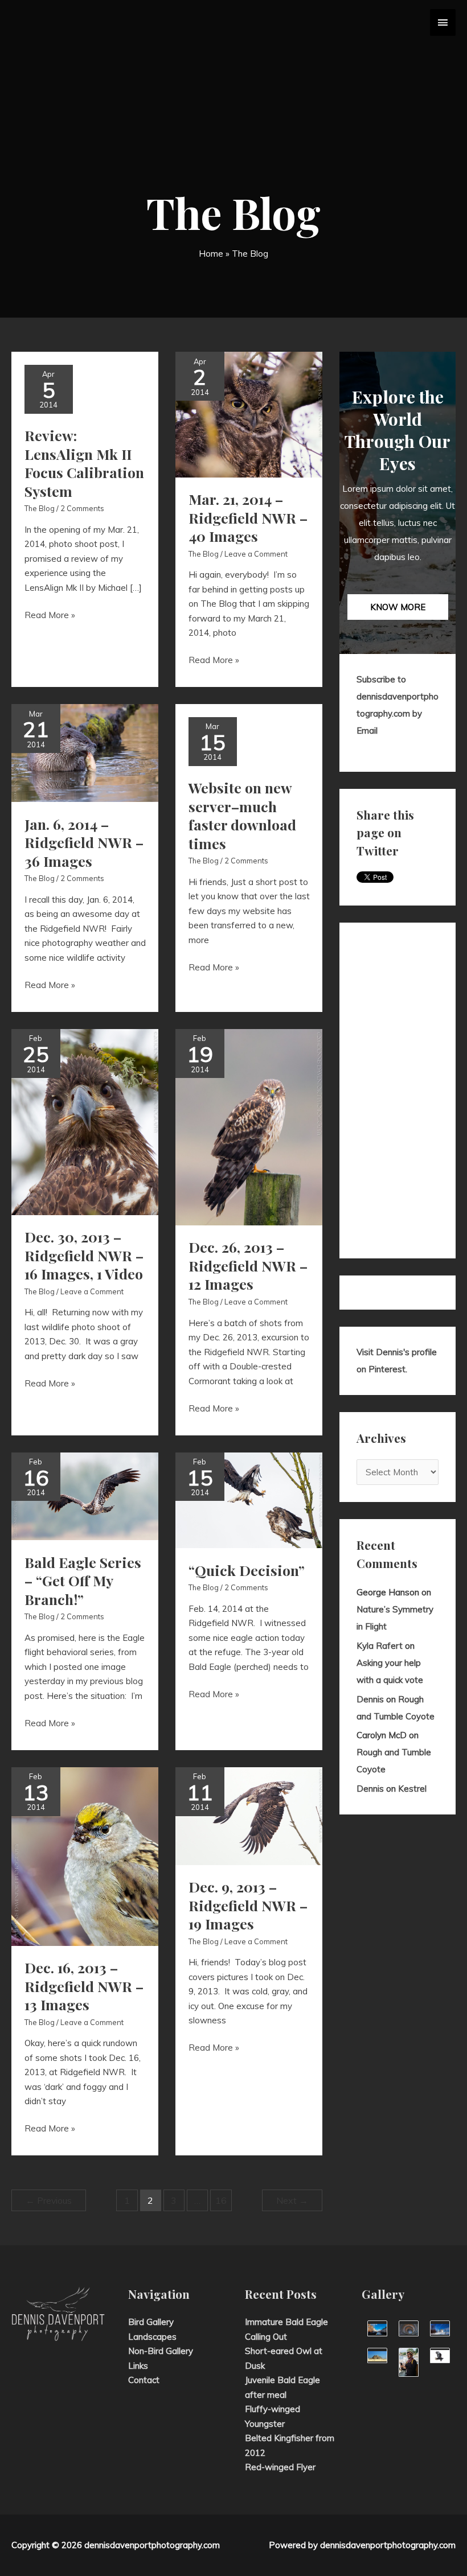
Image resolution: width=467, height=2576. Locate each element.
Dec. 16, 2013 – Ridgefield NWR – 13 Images (84, 1986)
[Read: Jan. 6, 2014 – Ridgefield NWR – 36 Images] (85, 752)
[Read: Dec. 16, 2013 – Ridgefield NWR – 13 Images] (85, 1856)
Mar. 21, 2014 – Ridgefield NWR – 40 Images (248, 517)
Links (138, 2366)
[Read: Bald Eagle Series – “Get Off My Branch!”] (85, 1495)
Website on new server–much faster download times (242, 815)
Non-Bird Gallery (161, 2351)
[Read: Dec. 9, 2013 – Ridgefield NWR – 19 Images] (249, 1815)
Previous (49, 2200)
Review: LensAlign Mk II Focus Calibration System (84, 463)
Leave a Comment (256, 554)
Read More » (50, 616)
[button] (398, 607)
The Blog (40, 508)
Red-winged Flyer (280, 2467)
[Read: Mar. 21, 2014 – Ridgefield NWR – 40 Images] (249, 413)
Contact (144, 2380)
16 (221, 2200)
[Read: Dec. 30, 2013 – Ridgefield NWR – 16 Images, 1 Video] (85, 1121)
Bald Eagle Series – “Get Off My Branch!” (83, 1581)
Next (292, 2200)
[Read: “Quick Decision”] (249, 1499)
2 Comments (82, 508)
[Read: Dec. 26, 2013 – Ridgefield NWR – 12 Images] (249, 1126)
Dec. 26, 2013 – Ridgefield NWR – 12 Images (248, 1265)
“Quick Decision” (247, 1570)
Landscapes (152, 2337)
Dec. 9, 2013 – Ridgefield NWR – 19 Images (248, 1905)
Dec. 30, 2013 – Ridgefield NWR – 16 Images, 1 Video (84, 1255)
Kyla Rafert (380, 1646)
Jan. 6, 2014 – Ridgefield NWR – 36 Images (84, 842)
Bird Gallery (151, 2322)
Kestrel (412, 1789)
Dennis (370, 1699)
